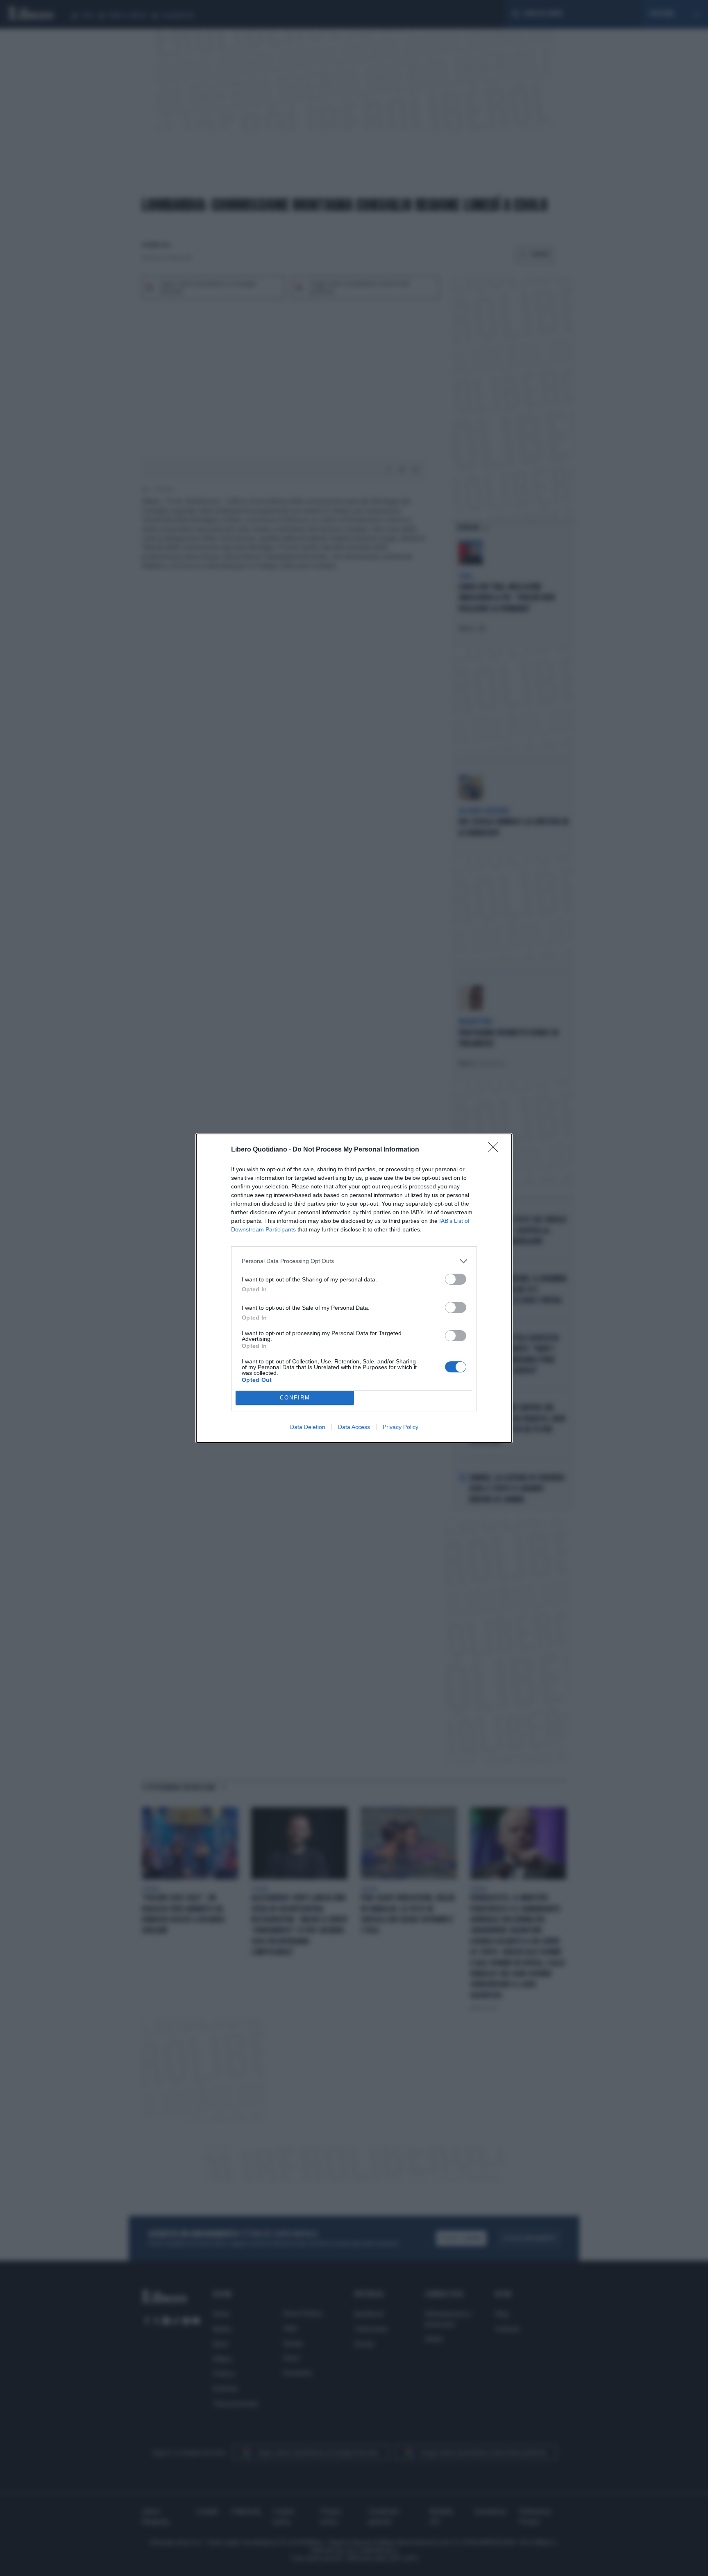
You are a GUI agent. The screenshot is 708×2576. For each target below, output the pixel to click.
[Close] (496, 1150)
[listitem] (354, 1261)
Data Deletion (308, 1427)
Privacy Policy (401, 1427)
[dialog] (354, 1288)
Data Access (354, 1427)
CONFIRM (295, 1398)
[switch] (456, 1279)
